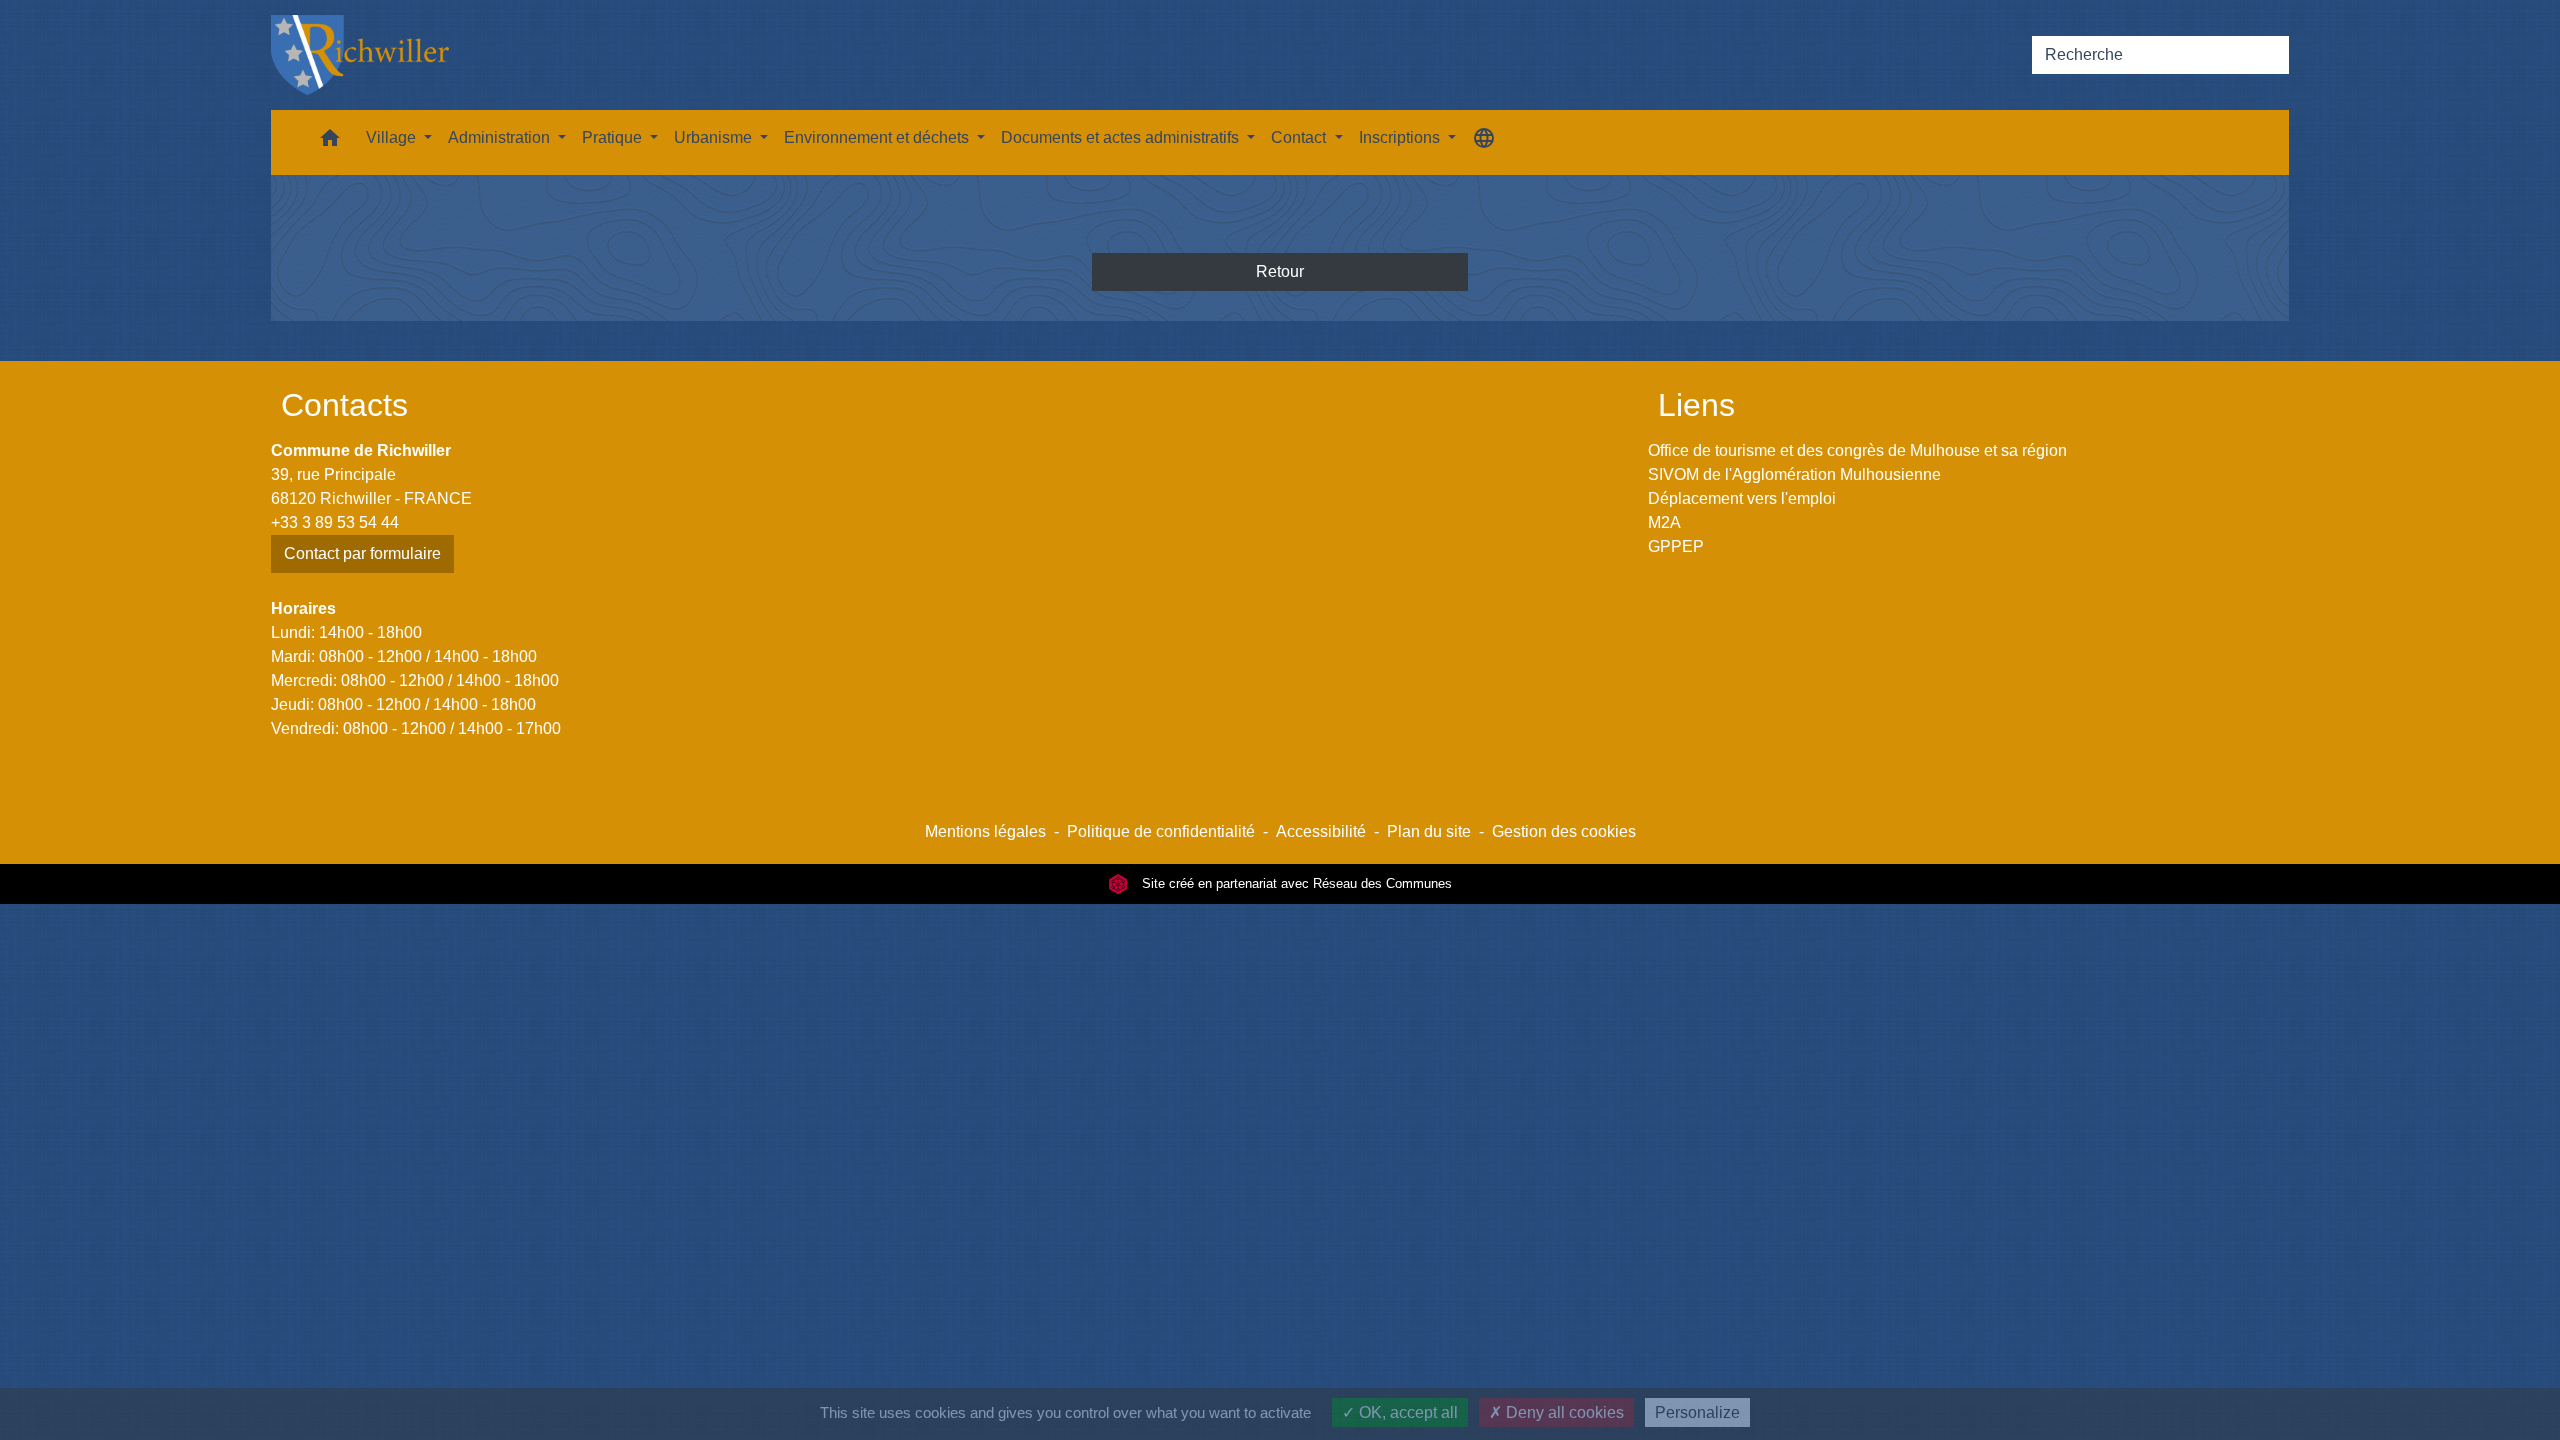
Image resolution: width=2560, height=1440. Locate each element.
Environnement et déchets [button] (878, 137)
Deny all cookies (1563, 1412)
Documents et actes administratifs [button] (1122, 137)
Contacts (344, 405)
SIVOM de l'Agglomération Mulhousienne (1794, 474)
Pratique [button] (614, 137)
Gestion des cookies (1564, 831)
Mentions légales (985, 831)
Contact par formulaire (362, 553)
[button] (330, 142)
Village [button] (393, 137)
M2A (1664, 522)
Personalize (1697, 1412)
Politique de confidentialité (1161, 831)
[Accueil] (360, 55)
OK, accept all (1406, 1412)
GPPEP (1676, 546)
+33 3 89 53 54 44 (335, 522)
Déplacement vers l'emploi (1742, 498)
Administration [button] (501, 137)
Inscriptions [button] (1401, 137)
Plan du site (1429, 831)
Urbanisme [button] (715, 137)
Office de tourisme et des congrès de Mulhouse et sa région (1857, 450)
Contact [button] (1300, 137)
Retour (1280, 271)
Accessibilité (1321, 831)
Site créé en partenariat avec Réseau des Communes (1295, 883)
